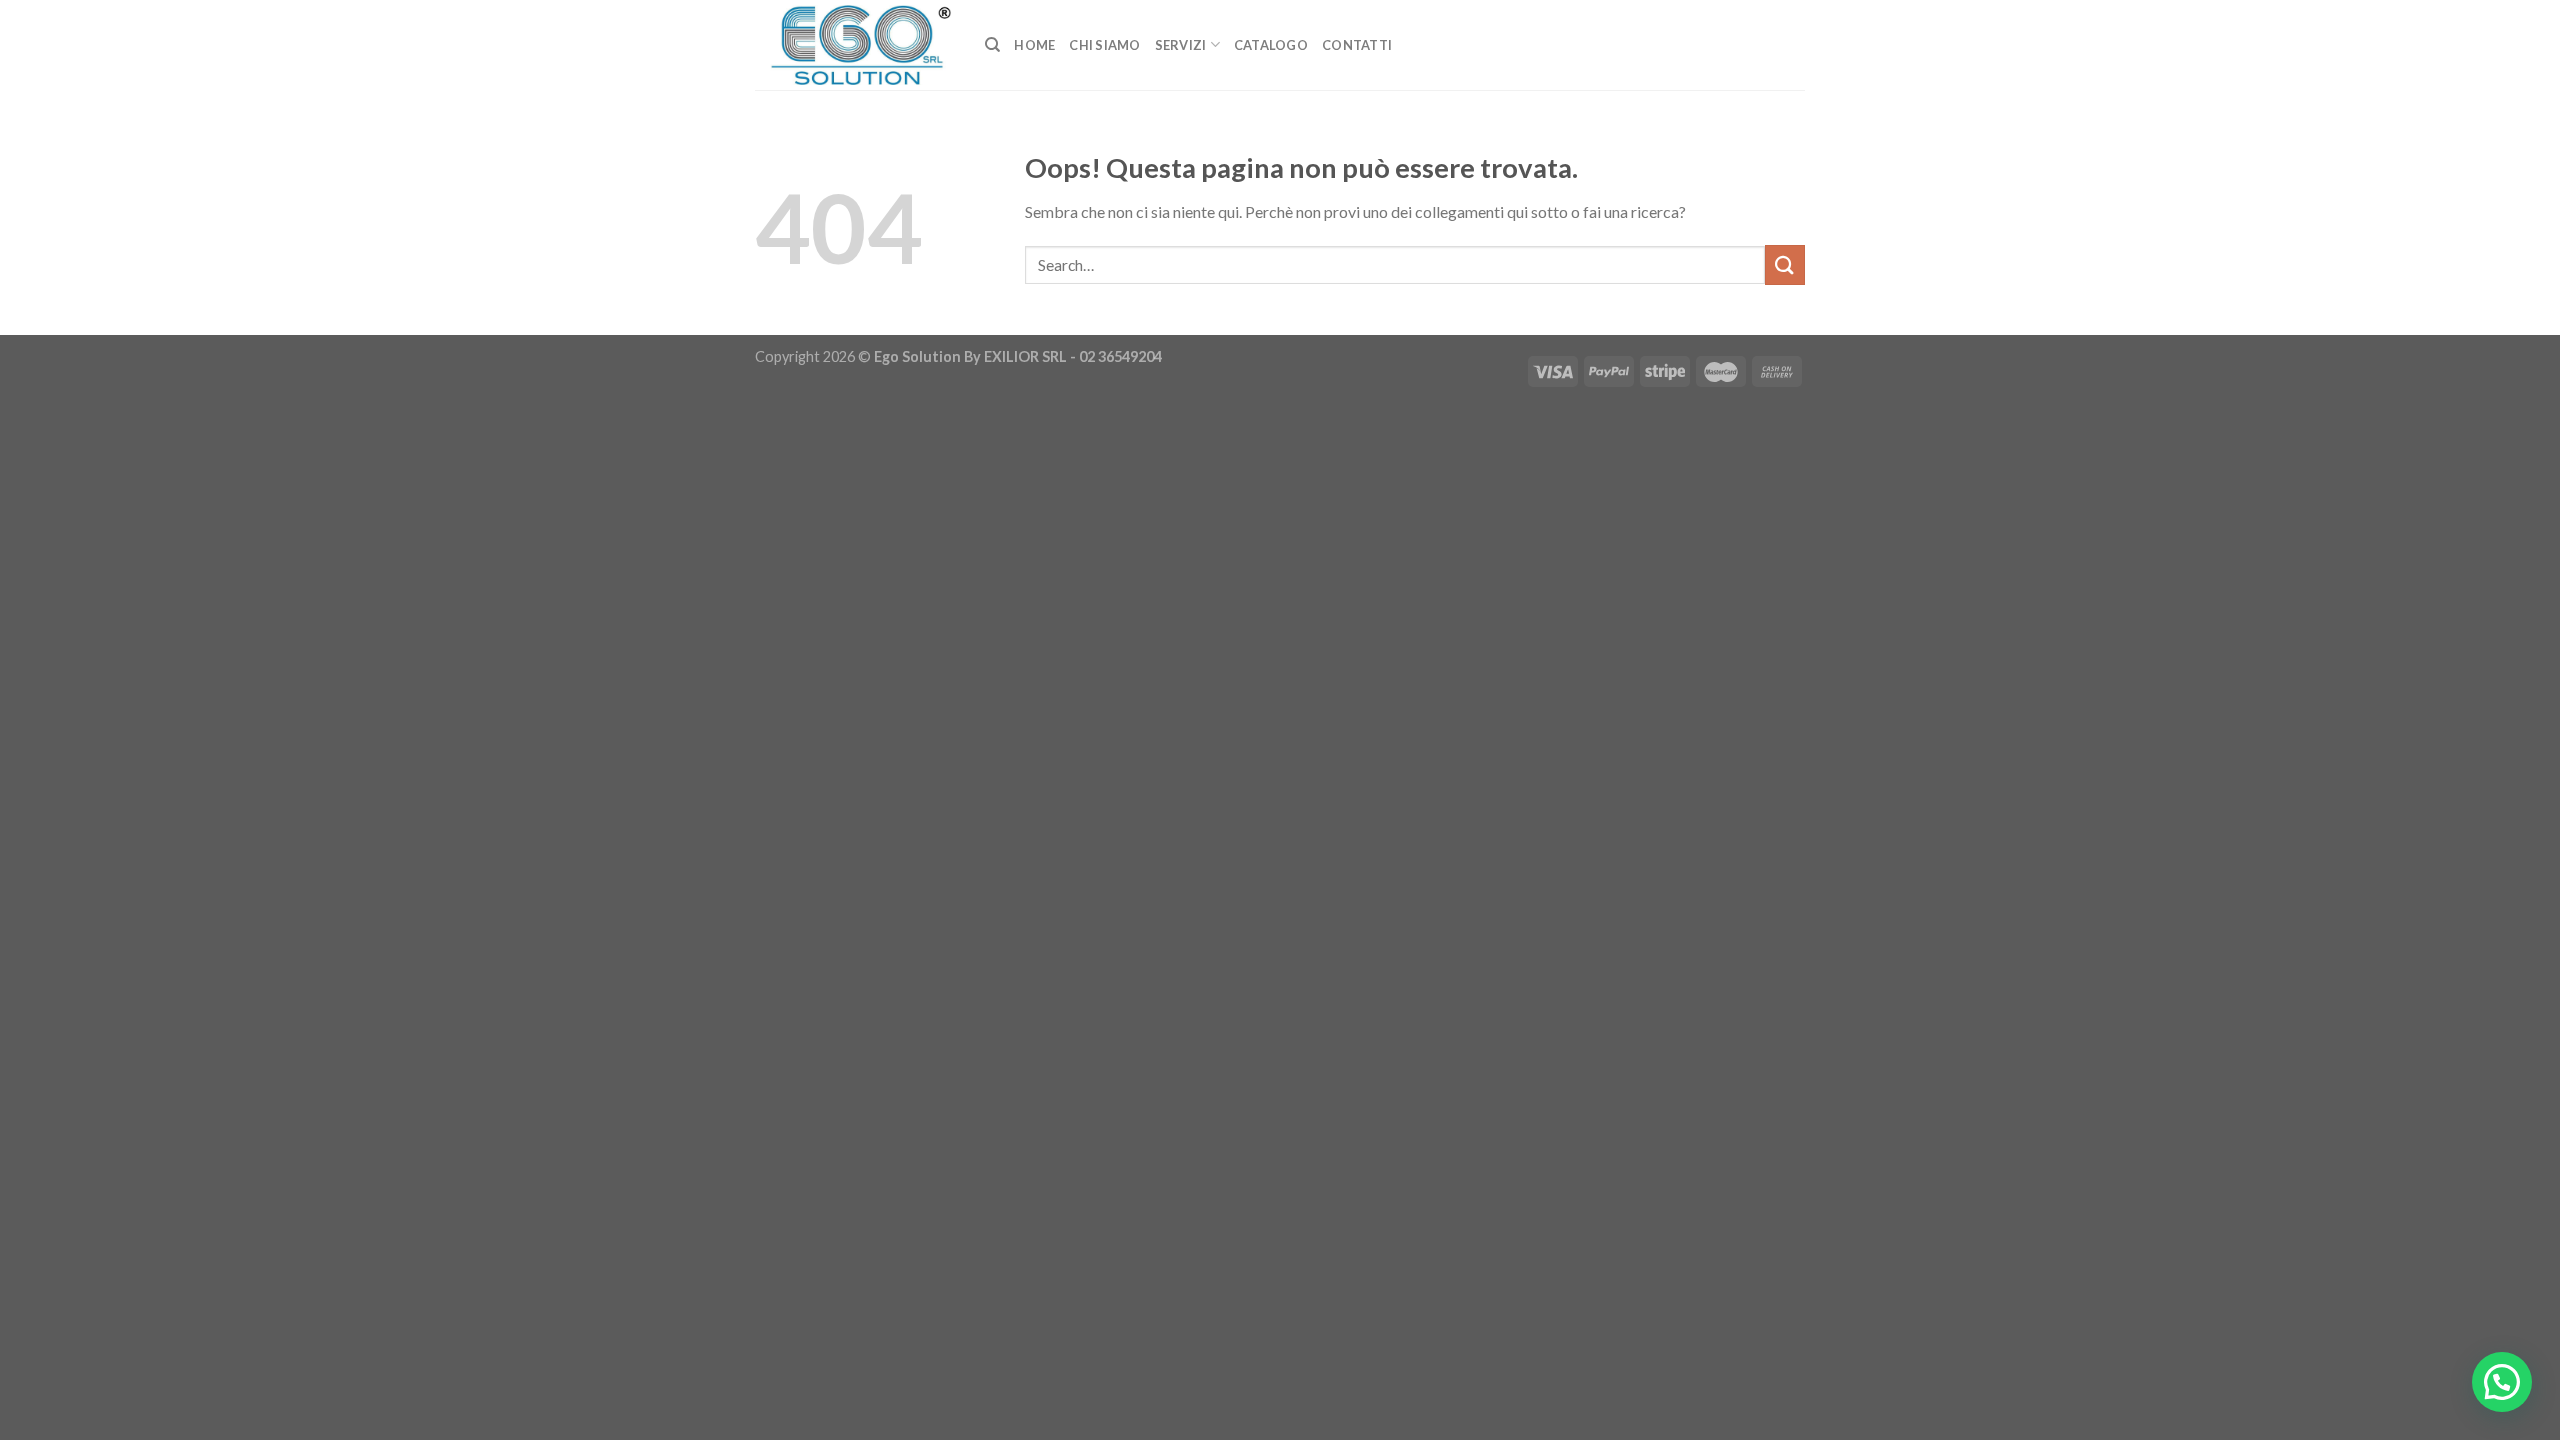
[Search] (992, 45)
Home (1034, 45)
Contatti (1357, 45)
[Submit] (1785, 264)
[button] (2502, 1382)
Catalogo (1271, 45)
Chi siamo (1104, 45)
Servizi (1181, 45)
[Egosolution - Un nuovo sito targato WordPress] (855, 45)
